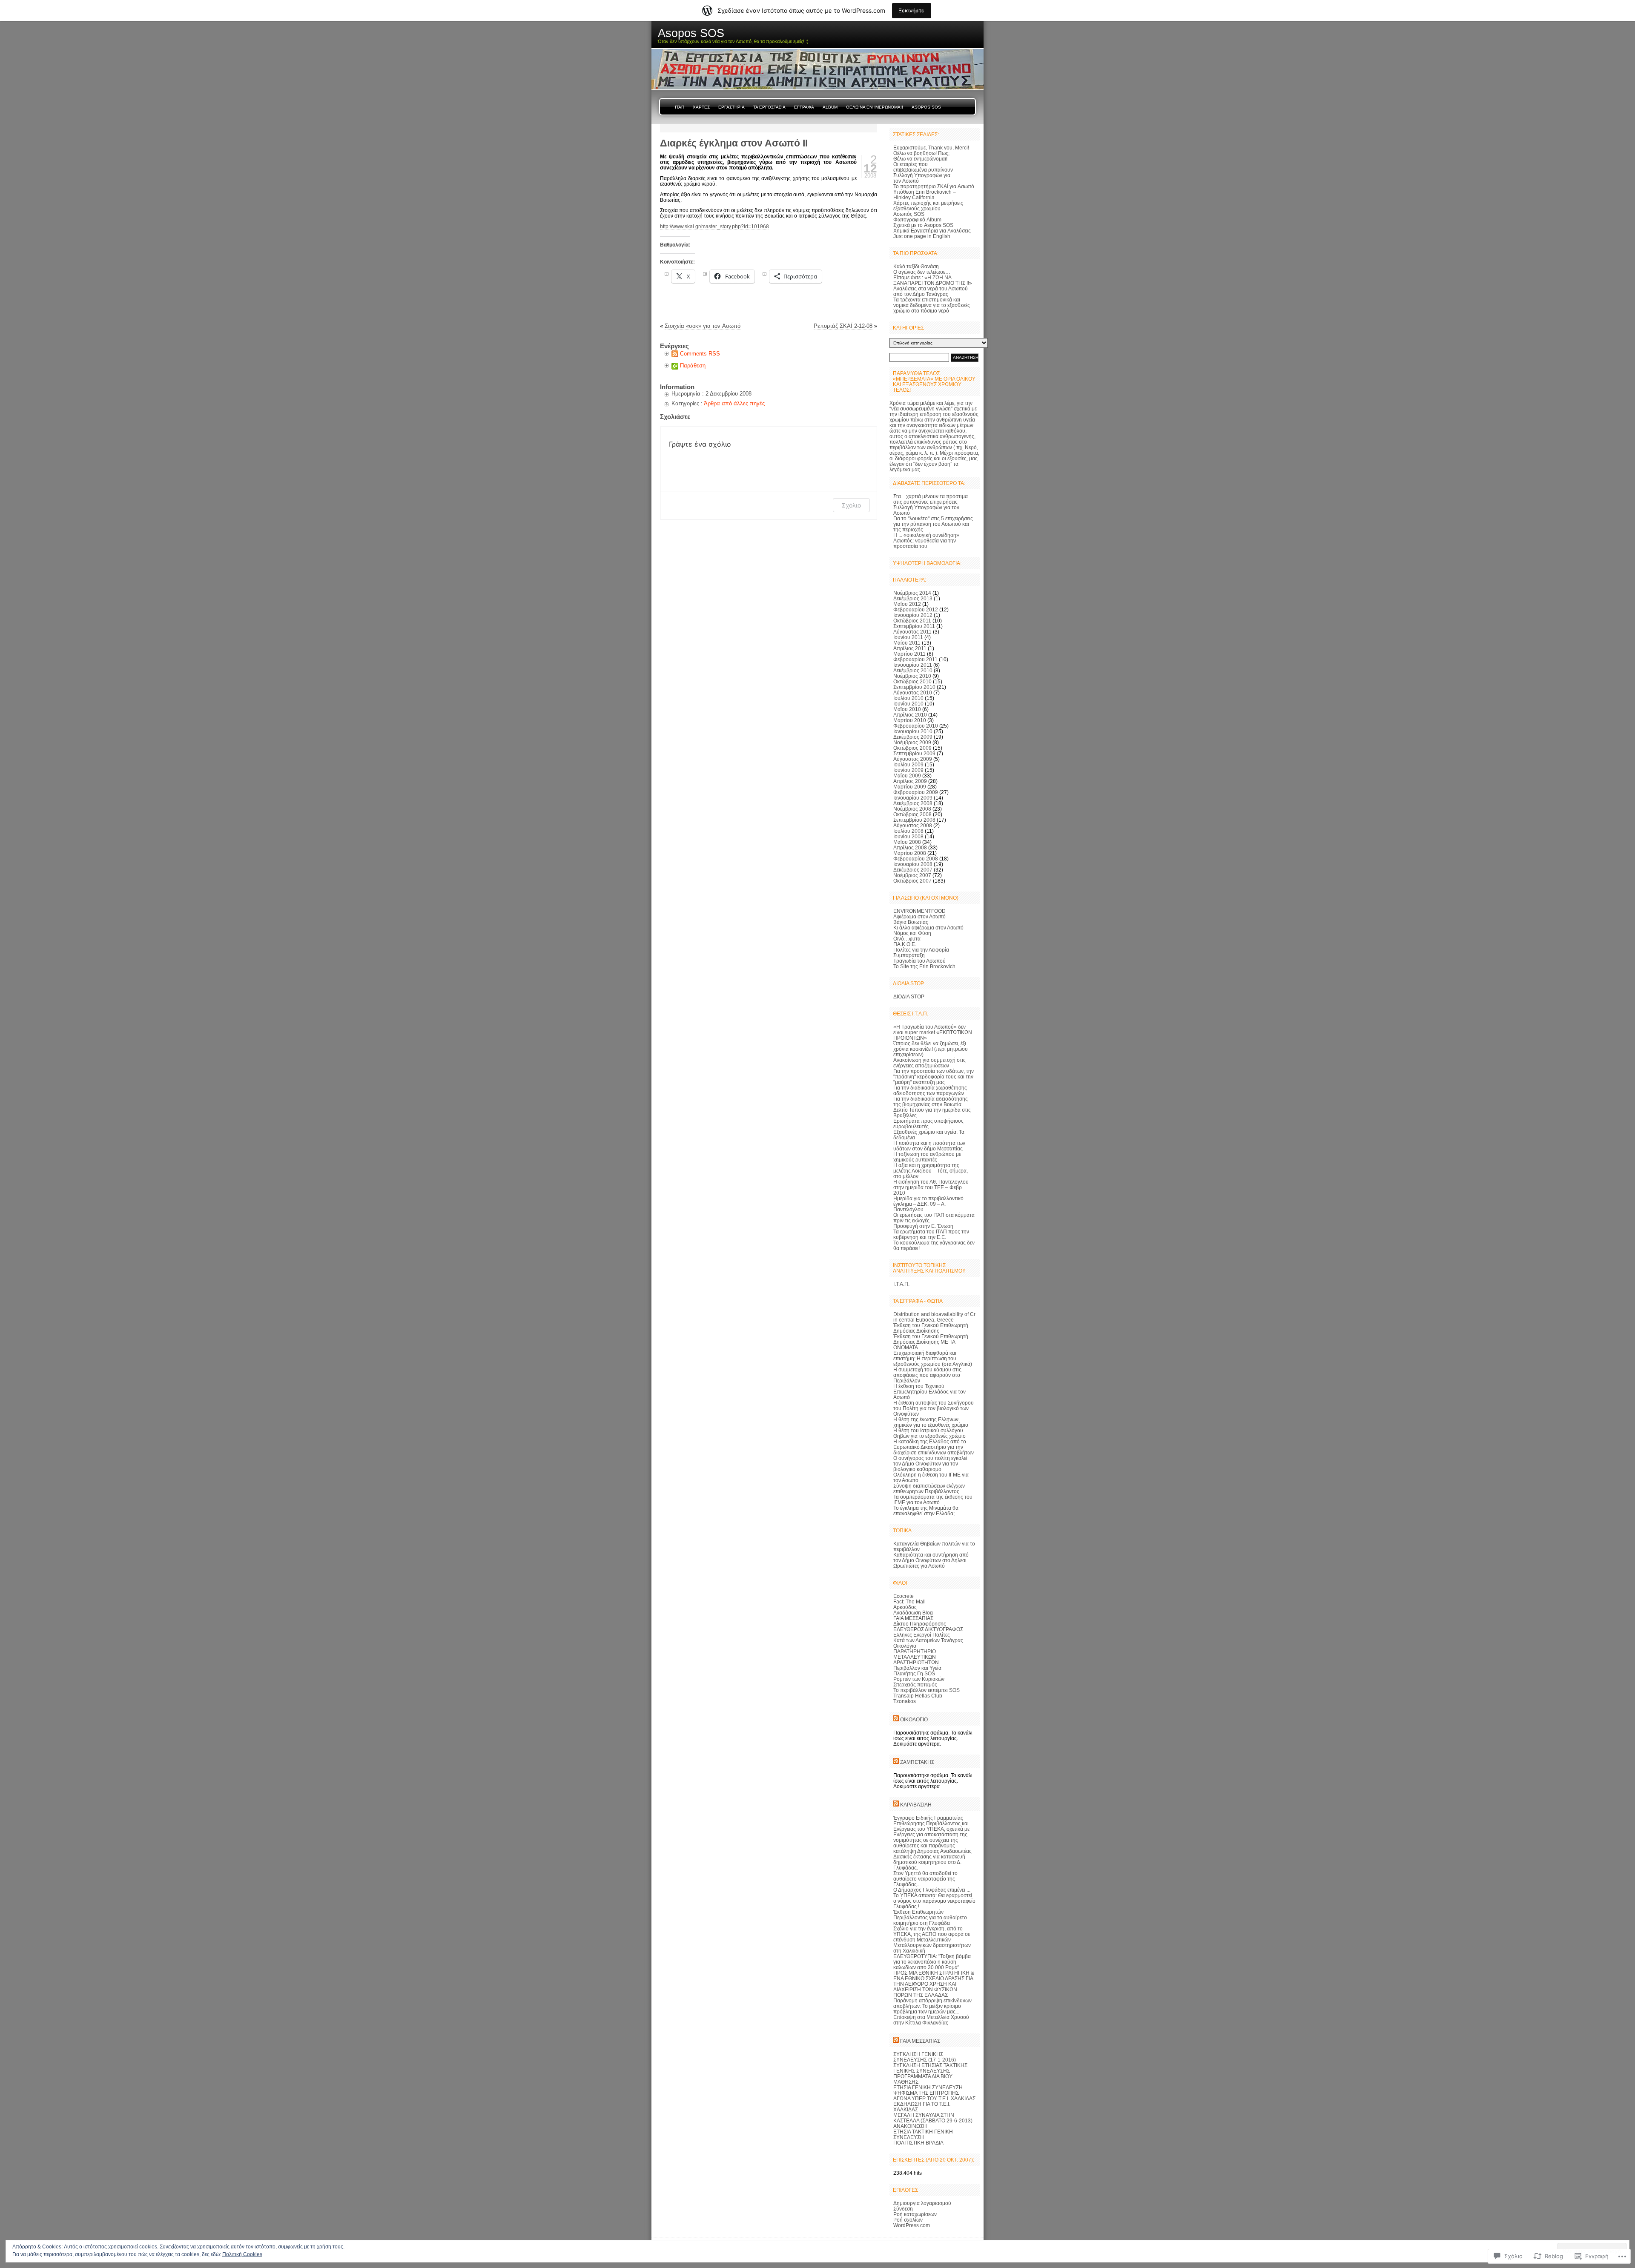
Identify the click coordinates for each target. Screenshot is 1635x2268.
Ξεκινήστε (912, 10)
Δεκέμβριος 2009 (913, 737)
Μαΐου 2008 (907, 842)
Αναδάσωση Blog (913, 1613)
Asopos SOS (926, 107)
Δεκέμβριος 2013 (913, 598)
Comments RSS (700, 354)
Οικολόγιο (905, 1646)
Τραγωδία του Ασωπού (919, 961)
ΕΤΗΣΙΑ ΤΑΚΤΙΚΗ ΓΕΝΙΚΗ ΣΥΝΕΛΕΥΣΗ (923, 2134)
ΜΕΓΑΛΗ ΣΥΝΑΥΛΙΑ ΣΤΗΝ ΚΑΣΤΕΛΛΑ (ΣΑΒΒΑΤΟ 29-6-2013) (933, 2118)
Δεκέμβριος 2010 (913, 670)
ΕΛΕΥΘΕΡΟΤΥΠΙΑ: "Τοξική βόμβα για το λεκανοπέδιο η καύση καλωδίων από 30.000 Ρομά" (932, 1962)
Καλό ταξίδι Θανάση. (917, 266)
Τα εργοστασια (769, 107)
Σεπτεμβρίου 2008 (914, 820)
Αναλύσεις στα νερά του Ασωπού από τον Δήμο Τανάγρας (931, 291)
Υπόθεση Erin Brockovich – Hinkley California (925, 195)
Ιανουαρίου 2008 (913, 864)
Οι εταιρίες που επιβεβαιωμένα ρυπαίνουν (923, 167)
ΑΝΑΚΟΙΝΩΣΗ (910, 2126)
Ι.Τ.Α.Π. (901, 1284)
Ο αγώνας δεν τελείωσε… (922, 272)
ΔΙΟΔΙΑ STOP (909, 996)
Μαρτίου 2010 (910, 720)
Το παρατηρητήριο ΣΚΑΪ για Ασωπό (934, 186)
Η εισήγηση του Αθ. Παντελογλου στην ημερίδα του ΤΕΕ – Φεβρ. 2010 (931, 1187)
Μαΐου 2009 (907, 776)
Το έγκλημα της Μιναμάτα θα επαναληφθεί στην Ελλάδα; (926, 1511)
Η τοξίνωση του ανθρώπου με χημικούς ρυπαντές (927, 1157)
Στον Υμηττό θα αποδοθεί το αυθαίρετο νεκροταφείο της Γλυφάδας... (925, 1879)
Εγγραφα (804, 107)
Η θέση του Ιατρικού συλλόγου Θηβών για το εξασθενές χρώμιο (929, 1433)
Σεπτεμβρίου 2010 (914, 687)
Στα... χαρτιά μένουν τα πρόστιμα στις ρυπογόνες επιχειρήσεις (931, 499)
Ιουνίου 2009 (908, 770)
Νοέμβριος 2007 (912, 875)
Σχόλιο (851, 505)
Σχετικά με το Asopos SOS (923, 225)
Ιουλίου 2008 (908, 831)
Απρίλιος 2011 (910, 648)
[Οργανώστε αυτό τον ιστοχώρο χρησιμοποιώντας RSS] (896, 1719)
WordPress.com (912, 2225)
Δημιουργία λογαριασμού (922, 2203)
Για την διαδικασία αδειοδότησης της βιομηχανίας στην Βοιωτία (931, 1101)
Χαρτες (701, 107)
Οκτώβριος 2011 (912, 621)
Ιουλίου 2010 (908, 698)
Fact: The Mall (909, 1601)
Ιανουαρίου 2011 (913, 665)
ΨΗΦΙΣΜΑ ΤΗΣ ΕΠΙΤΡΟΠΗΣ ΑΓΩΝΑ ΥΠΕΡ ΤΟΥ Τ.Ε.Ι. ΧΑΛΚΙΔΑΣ (934, 2096)
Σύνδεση (903, 2209)
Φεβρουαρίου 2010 (916, 726)
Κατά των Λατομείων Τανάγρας (928, 1640)
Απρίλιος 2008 (910, 847)
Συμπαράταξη (909, 955)
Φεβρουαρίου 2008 (916, 859)
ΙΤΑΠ (680, 107)
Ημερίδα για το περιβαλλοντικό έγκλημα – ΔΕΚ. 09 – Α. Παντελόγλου (928, 1204)
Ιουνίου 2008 (908, 836)
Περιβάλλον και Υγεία (917, 1668)
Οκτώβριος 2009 (912, 748)
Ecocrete (904, 1596)
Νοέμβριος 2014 (912, 593)
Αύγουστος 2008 (913, 825)
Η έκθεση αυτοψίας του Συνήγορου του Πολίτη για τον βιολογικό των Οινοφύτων (934, 1408)
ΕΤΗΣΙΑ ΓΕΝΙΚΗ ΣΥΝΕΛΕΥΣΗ (928, 2087)
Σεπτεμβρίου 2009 (914, 753)
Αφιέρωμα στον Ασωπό (919, 916)
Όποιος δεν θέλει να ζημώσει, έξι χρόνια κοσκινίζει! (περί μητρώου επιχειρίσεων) (931, 1049)
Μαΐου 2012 (907, 604)
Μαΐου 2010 (907, 709)
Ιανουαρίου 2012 (913, 615)
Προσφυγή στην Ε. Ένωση (923, 1226)
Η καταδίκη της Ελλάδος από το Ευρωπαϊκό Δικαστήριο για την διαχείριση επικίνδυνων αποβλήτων (934, 1447)
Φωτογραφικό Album (917, 219)
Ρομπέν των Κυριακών (919, 1679)
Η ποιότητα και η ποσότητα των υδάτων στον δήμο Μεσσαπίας (929, 1146)
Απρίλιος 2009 (910, 781)
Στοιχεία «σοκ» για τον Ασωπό (703, 326)
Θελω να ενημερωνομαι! (875, 107)
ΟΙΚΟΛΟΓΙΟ (914, 1719)
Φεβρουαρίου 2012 (916, 609)
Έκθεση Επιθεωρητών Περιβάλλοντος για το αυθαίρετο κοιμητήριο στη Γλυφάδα (930, 1917)
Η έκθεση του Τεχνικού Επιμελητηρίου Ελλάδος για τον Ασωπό (929, 1392)
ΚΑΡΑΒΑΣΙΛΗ (916, 1805)
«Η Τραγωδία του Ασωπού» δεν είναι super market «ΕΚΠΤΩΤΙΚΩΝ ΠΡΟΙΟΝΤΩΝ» (933, 1032)
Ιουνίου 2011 (908, 637)
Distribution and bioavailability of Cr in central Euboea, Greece (934, 1317)
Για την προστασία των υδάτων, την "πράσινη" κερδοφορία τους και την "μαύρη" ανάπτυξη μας (934, 1077)
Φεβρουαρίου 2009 (916, 792)
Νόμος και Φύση (912, 933)
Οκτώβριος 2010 (912, 681)
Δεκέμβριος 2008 (913, 803)
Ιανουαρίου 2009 (913, 798)
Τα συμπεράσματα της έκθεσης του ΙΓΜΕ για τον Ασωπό (933, 1500)
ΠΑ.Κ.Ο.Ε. (905, 944)
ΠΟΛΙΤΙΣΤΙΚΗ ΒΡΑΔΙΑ (918, 2143)
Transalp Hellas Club (918, 1696)
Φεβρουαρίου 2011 (915, 659)
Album (830, 107)
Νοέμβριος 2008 (912, 809)
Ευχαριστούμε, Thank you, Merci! (931, 148)
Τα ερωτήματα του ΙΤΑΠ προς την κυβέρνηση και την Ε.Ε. (931, 1234)
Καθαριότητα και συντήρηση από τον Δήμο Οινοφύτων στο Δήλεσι (931, 1557)
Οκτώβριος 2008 (912, 814)
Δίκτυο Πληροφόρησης (920, 1624)
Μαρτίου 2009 (910, 787)
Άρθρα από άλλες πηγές (734, 403)
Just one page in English (922, 236)
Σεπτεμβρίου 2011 (914, 626)
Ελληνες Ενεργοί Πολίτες (922, 1635)
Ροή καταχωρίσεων (915, 2214)
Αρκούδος (905, 1607)
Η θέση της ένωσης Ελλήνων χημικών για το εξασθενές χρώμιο (931, 1422)
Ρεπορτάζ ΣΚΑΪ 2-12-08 (843, 326)
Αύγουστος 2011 (912, 632)
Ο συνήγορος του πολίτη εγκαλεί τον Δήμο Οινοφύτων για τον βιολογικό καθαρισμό (930, 1464)
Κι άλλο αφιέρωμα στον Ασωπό (928, 928)
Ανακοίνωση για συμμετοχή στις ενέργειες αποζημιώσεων (929, 1063)
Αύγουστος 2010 (913, 692)
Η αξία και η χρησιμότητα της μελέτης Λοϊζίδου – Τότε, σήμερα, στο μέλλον (931, 1171)
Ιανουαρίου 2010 (913, 731)
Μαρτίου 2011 (909, 654)
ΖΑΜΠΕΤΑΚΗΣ (917, 1762)
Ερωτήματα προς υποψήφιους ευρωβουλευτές (928, 1124)
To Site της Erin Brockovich (924, 966)
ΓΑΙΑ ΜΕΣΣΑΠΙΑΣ (913, 1618)
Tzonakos (905, 1701)
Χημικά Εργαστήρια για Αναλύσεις (932, 231)
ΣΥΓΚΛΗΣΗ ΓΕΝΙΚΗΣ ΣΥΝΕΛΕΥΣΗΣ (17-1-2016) (925, 2057)
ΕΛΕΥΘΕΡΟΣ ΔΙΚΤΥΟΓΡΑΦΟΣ (928, 1629)
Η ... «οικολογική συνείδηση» (926, 535)
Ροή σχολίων (908, 2220)
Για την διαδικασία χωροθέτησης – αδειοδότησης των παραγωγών (932, 1090)
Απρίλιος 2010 (910, 715)
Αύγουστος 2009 (913, 759)
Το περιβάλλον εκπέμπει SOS (926, 1690)
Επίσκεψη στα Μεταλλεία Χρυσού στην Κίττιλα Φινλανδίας (931, 2020)
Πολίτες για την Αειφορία (921, 950)
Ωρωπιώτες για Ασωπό (919, 1566)
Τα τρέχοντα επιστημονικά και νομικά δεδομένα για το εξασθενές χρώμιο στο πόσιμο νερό (932, 305)
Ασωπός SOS (909, 214)
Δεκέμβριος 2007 (913, 870)
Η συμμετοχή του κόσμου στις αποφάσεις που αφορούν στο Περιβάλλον (927, 1375)
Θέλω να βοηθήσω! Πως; (921, 153)
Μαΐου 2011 (907, 643)
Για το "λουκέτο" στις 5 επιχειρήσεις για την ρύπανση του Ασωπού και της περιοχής (933, 524)
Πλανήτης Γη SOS (914, 1673)
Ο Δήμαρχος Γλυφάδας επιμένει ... (932, 1890)
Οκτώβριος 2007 (912, 881)
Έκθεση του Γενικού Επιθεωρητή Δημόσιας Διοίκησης (931, 1328)
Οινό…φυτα (907, 939)
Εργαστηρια (731, 107)
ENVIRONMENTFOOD (919, 911)
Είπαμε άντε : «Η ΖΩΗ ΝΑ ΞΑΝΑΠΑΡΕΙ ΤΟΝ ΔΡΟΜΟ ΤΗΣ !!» (933, 280)
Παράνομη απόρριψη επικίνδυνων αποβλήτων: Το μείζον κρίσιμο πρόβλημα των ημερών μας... (932, 2006)
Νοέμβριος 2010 (912, 676)
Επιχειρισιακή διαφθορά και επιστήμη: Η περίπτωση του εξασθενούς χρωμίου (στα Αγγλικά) (933, 1358)
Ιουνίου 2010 (908, 704)
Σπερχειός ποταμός (915, 1685)
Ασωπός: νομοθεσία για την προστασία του (925, 543)
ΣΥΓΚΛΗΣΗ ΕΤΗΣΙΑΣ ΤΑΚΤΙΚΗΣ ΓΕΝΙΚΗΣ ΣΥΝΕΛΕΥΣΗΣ (930, 2068)
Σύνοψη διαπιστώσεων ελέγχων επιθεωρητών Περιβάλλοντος (929, 1488)
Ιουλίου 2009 (908, 764)
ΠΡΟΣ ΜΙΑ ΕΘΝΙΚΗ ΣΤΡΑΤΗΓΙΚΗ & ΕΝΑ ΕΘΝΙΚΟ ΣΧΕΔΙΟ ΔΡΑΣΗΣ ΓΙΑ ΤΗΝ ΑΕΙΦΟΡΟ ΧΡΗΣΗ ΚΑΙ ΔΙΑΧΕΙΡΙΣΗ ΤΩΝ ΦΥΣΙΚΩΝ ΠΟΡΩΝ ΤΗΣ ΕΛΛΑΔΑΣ (934, 1984)
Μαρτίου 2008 (910, 853)
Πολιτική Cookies (242, 2254)
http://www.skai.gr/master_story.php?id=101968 (714, 226)
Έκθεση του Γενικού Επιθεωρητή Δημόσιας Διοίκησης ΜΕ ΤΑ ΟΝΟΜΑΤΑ (931, 1342)
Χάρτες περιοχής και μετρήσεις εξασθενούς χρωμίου (928, 206)
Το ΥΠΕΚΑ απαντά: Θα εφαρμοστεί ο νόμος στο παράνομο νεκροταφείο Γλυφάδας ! (934, 1901)
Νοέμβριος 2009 (912, 742)
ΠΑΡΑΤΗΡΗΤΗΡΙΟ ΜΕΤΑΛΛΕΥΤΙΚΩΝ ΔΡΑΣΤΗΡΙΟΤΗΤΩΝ (916, 1657)
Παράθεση (693, 366)
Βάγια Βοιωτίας (911, 922)
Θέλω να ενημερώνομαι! (920, 159)
